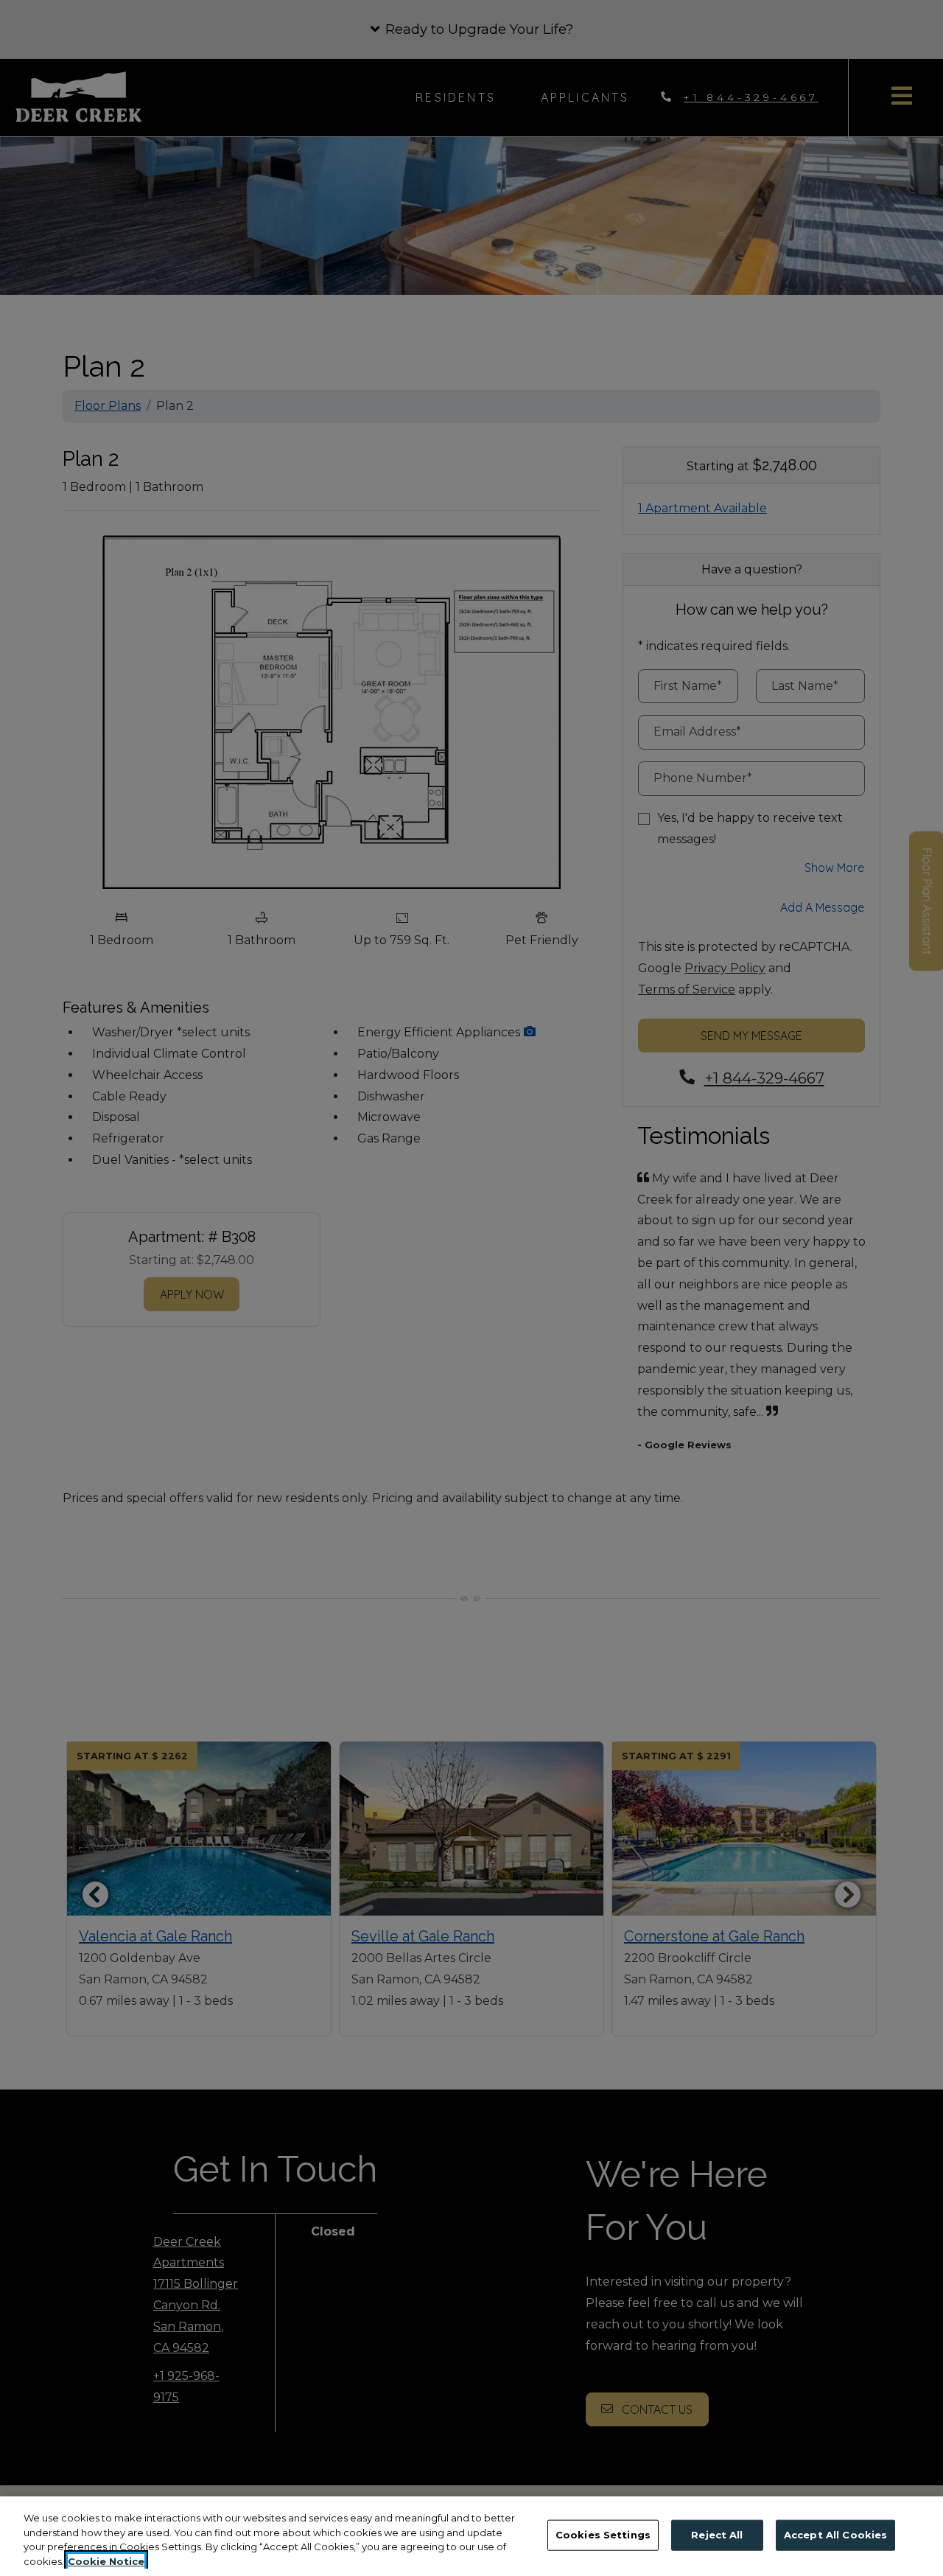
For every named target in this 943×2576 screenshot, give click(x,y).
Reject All (717, 2535)
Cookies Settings (603, 2535)
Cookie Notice (106, 2561)
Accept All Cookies (835, 2535)
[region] (471, 2536)
